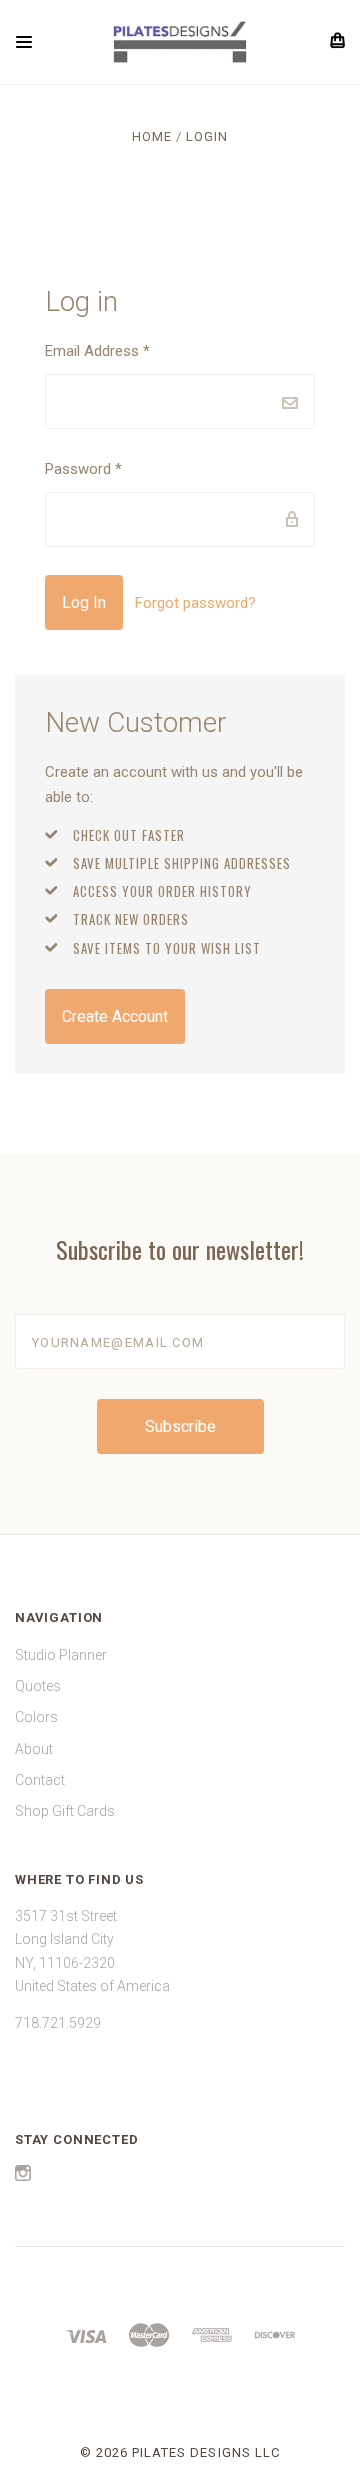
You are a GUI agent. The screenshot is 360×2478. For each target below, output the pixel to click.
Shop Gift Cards (65, 1811)
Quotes (38, 1686)
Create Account (115, 1016)
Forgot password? (195, 603)
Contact (40, 1780)
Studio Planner (61, 1655)
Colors (36, 1717)
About (34, 1749)
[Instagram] (23, 2176)
